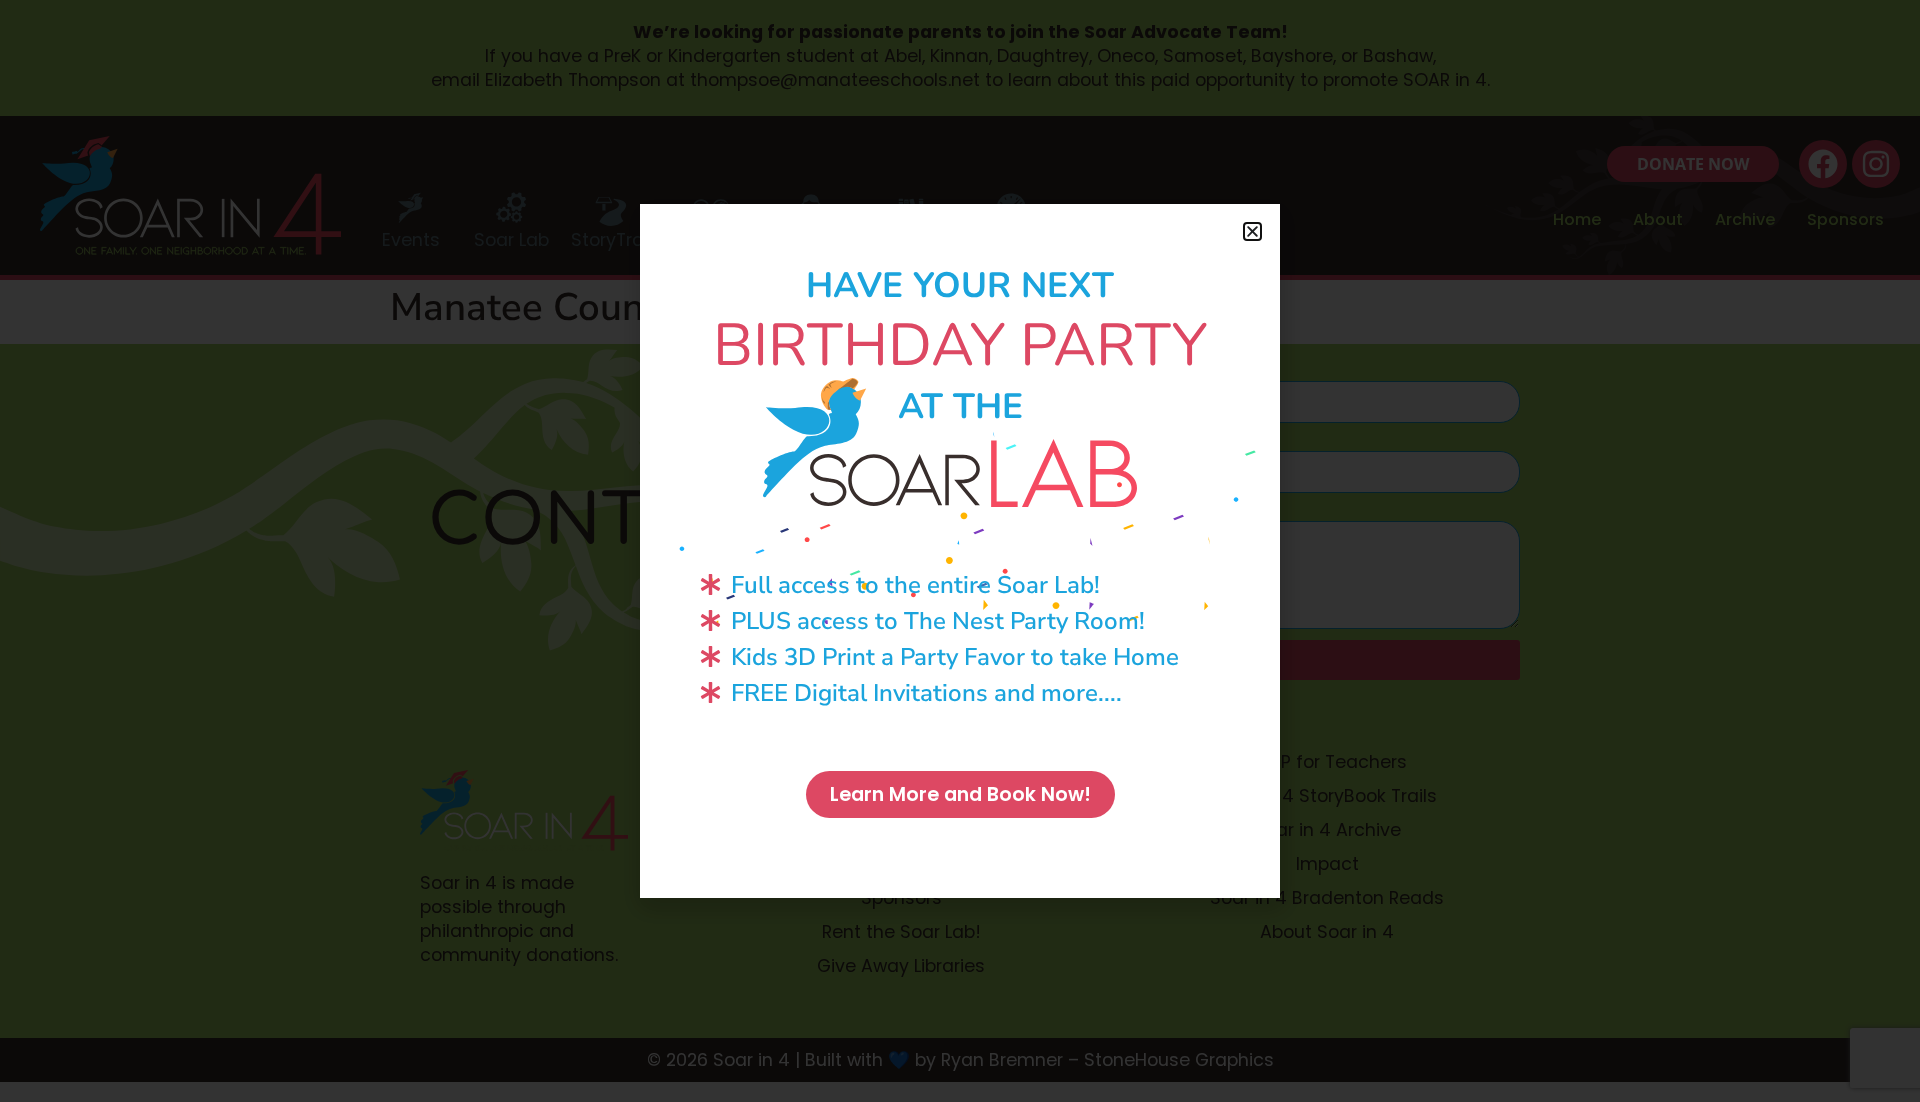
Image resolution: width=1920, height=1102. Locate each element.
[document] (960, 551)
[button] (1252, 231)
